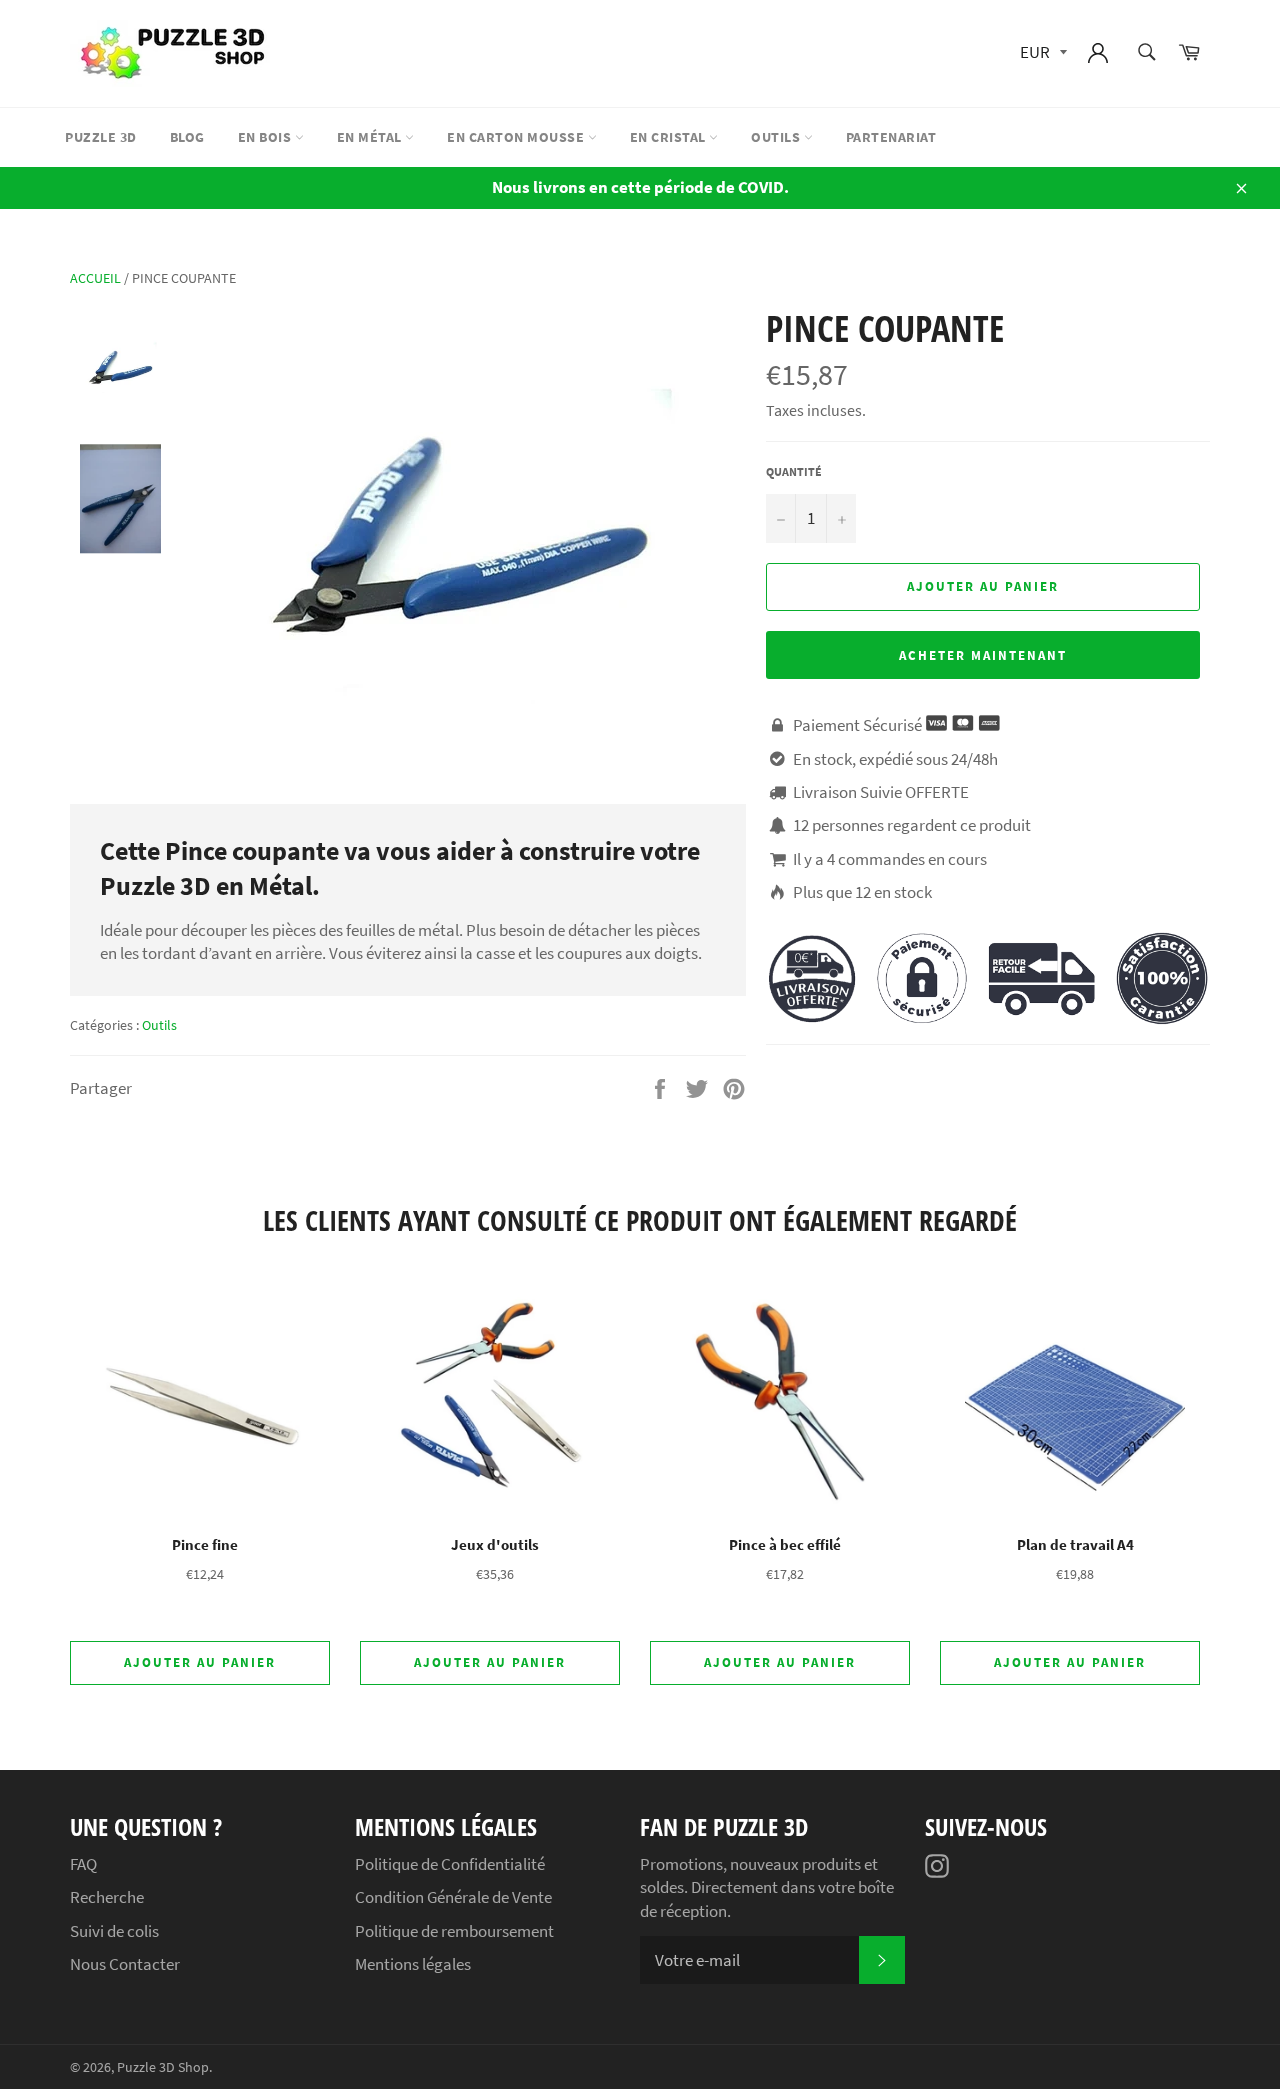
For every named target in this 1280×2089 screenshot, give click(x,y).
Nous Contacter (125, 1964)
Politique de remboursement (454, 1931)
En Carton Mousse (517, 137)
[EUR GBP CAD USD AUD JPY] (1041, 53)
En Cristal (670, 137)
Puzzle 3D (101, 137)
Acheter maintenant (982, 655)
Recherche (107, 1897)
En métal (371, 137)
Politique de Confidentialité (450, 1864)
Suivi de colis (114, 1931)
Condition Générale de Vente (453, 1897)
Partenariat (891, 137)
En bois (266, 137)
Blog (187, 137)
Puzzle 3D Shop (163, 2067)
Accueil (95, 278)
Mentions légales (413, 1964)
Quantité (794, 471)
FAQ (83, 1864)
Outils (777, 137)
